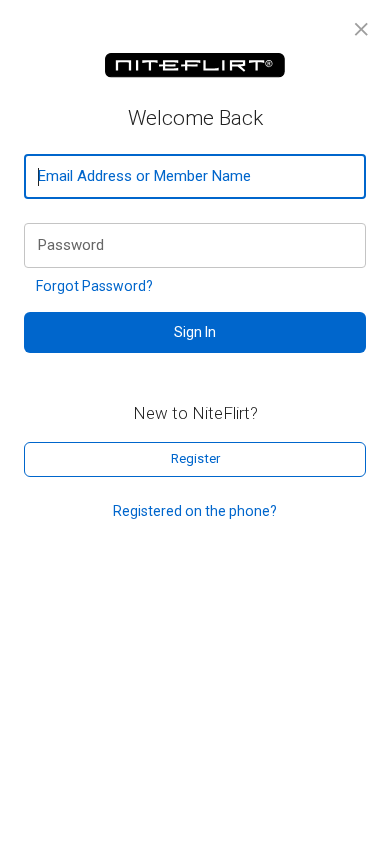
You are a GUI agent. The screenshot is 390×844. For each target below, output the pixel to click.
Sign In (195, 332)
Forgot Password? (94, 286)
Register (195, 458)
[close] (361, 29)
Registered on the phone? (195, 511)
